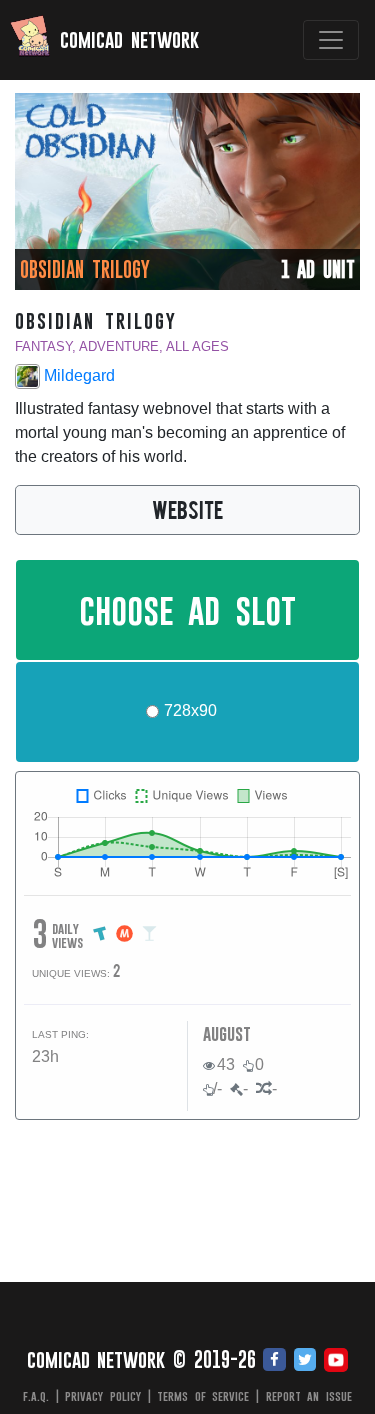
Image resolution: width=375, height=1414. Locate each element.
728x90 (190, 710)
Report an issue (309, 1396)
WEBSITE (187, 509)
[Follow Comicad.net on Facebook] (274, 1361)
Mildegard (77, 375)
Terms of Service (203, 1396)
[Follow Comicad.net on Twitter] (305, 1361)
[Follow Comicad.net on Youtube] (336, 1361)
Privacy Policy (103, 1396)
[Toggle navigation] (331, 40)
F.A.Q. (36, 1396)
